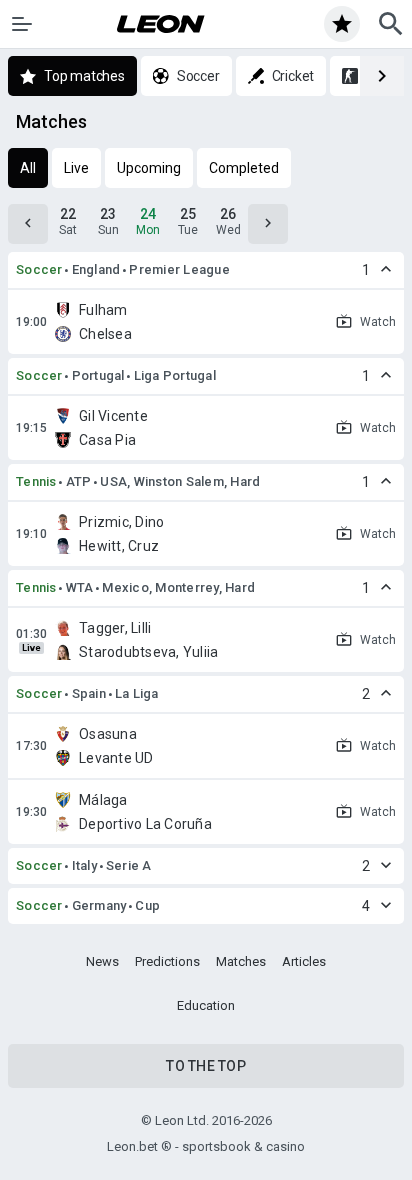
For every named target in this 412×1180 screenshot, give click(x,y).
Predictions (167, 961)
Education (206, 1005)
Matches (241, 961)
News (102, 961)
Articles (304, 961)
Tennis (36, 481)
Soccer (39, 269)
